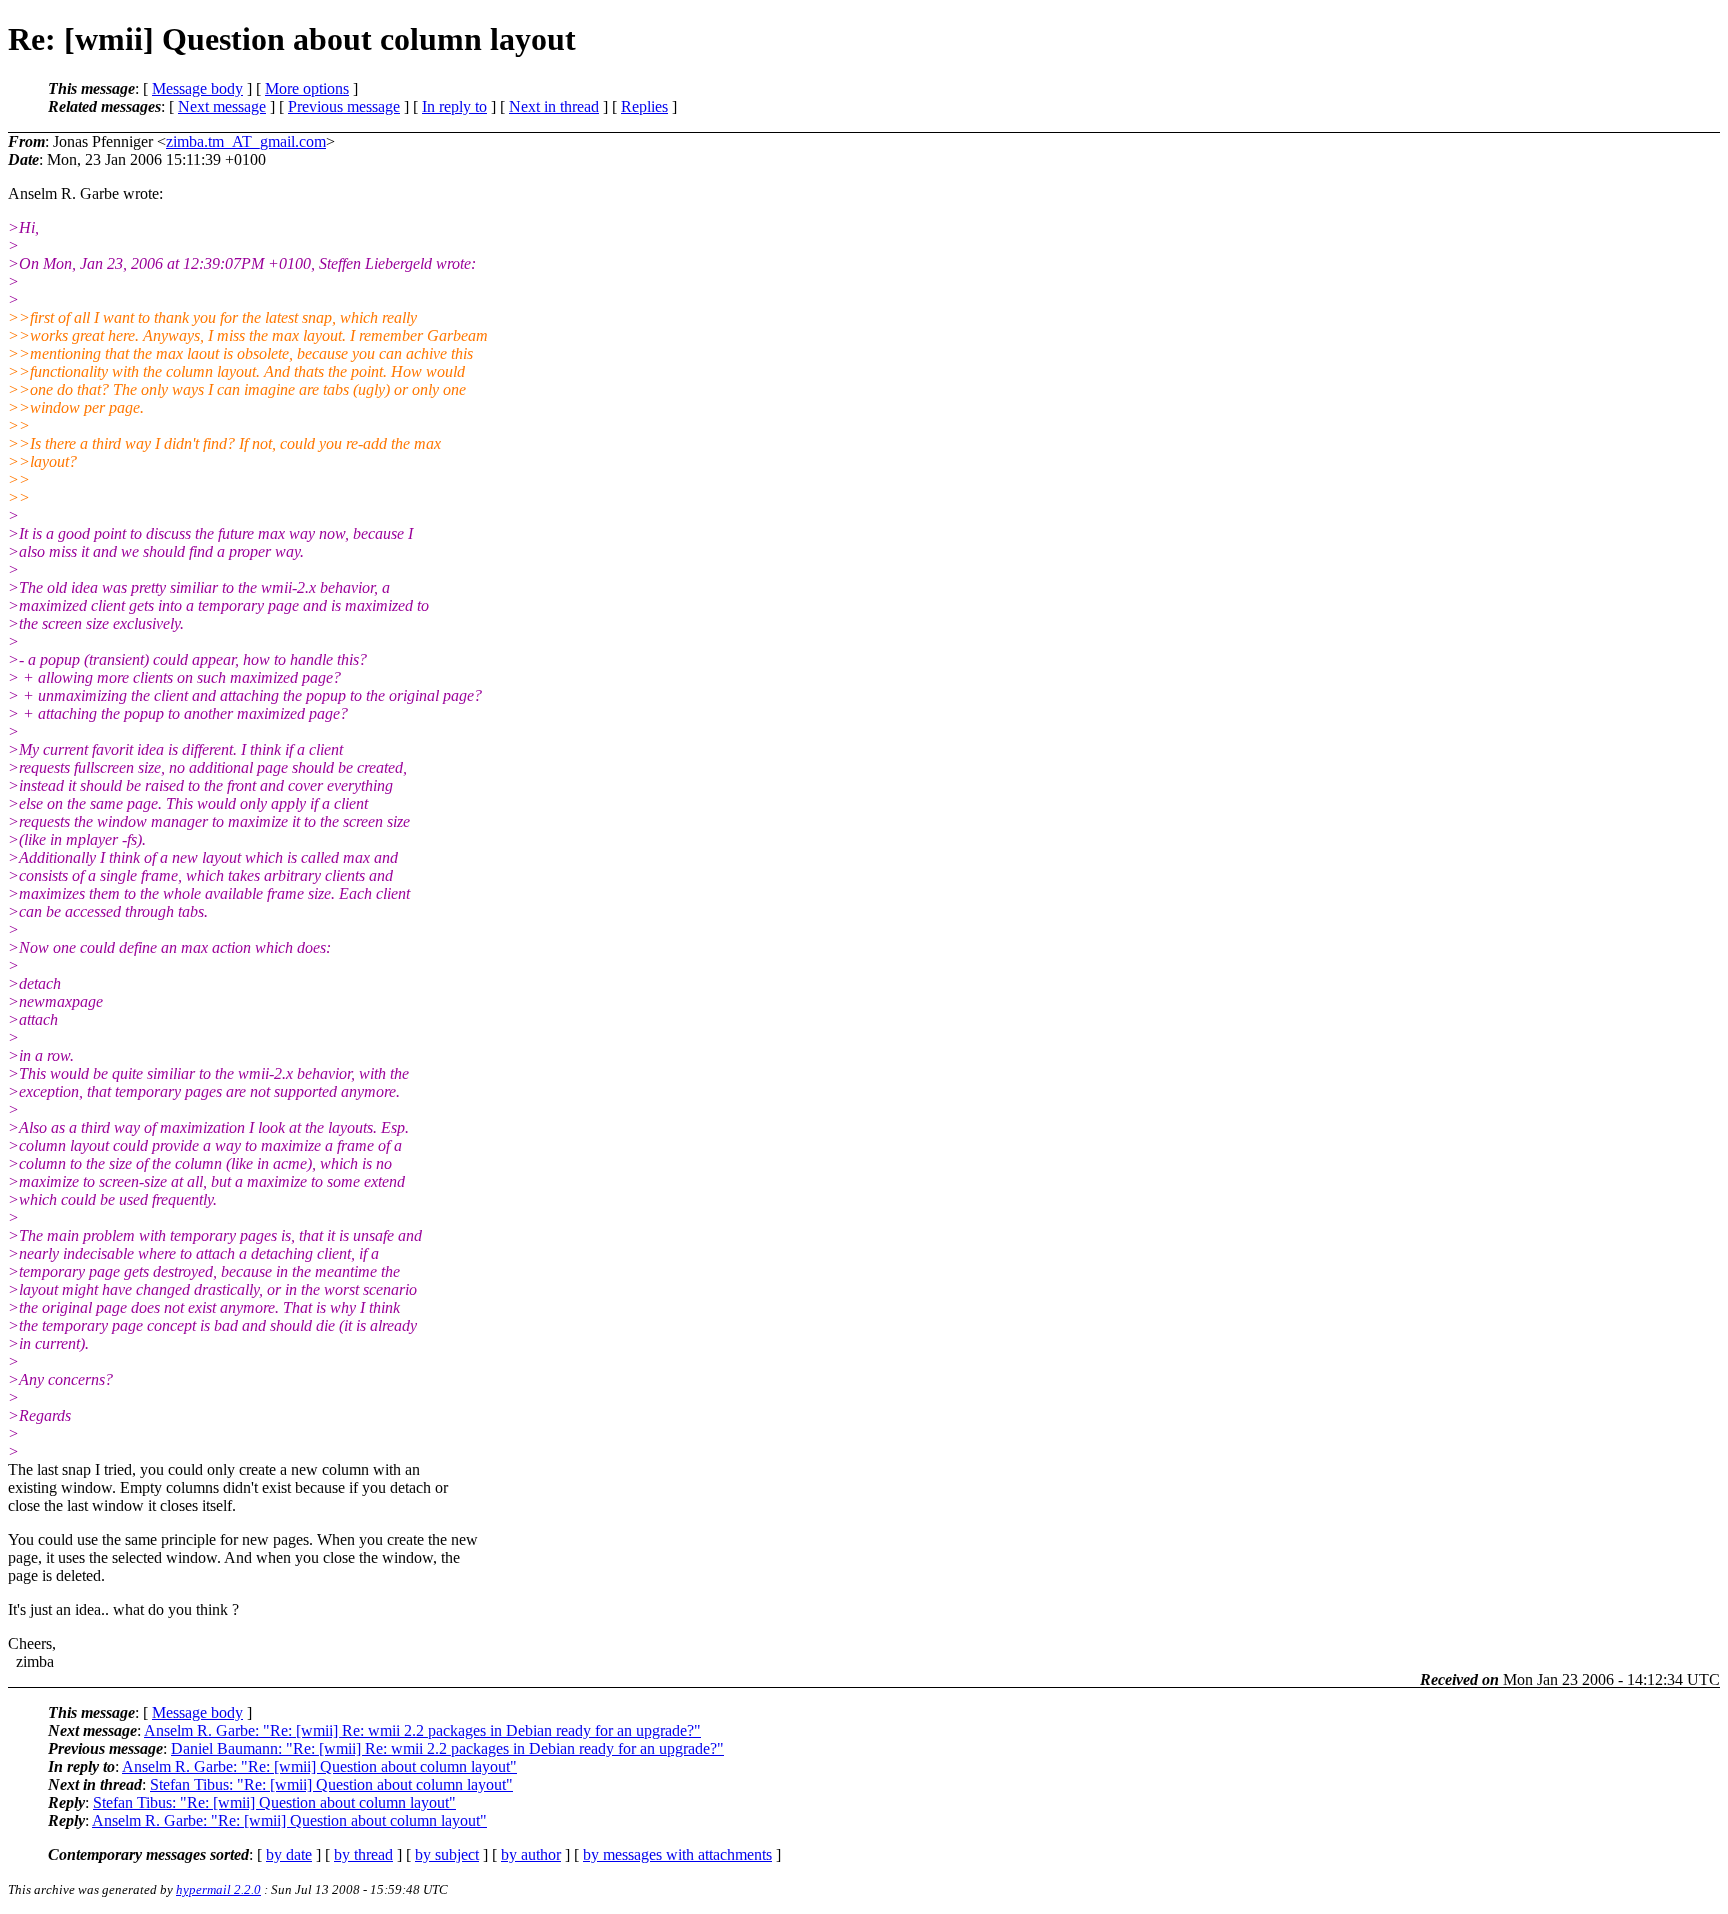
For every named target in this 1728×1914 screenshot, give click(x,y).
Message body (197, 88)
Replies (644, 106)
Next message (222, 106)
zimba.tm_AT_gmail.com (246, 141)
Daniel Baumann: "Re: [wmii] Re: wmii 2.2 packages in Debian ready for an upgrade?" (447, 1748)
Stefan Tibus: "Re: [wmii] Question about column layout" (331, 1784)
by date (289, 1854)
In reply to (454, 106)
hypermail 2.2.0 (218, 1889)
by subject (447, 1854)
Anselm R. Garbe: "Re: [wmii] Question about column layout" (319, 1766)
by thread (363, 1854)
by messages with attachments (677, 1854)
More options (307, 88)
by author (531, 1854)
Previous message (344, 106)
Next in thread (554, 106)
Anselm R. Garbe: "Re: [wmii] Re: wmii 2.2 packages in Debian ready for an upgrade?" (422, 1730)
